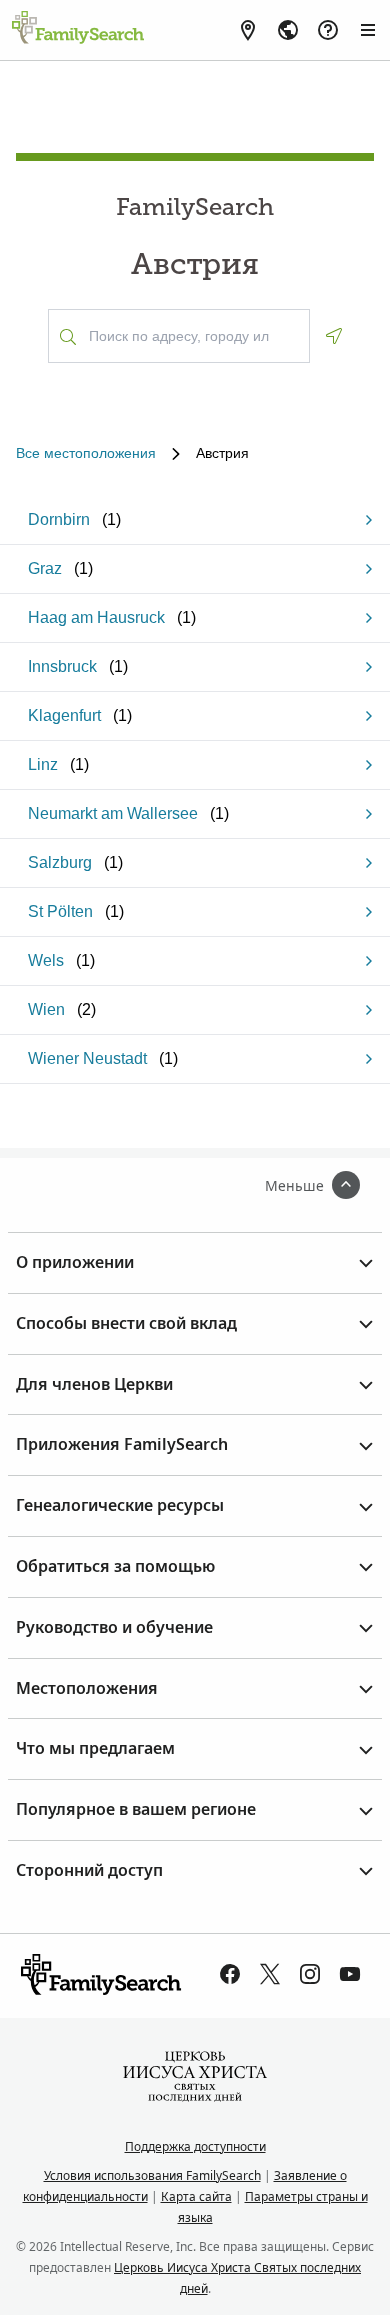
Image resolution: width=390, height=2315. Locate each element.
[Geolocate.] (334, 336)
